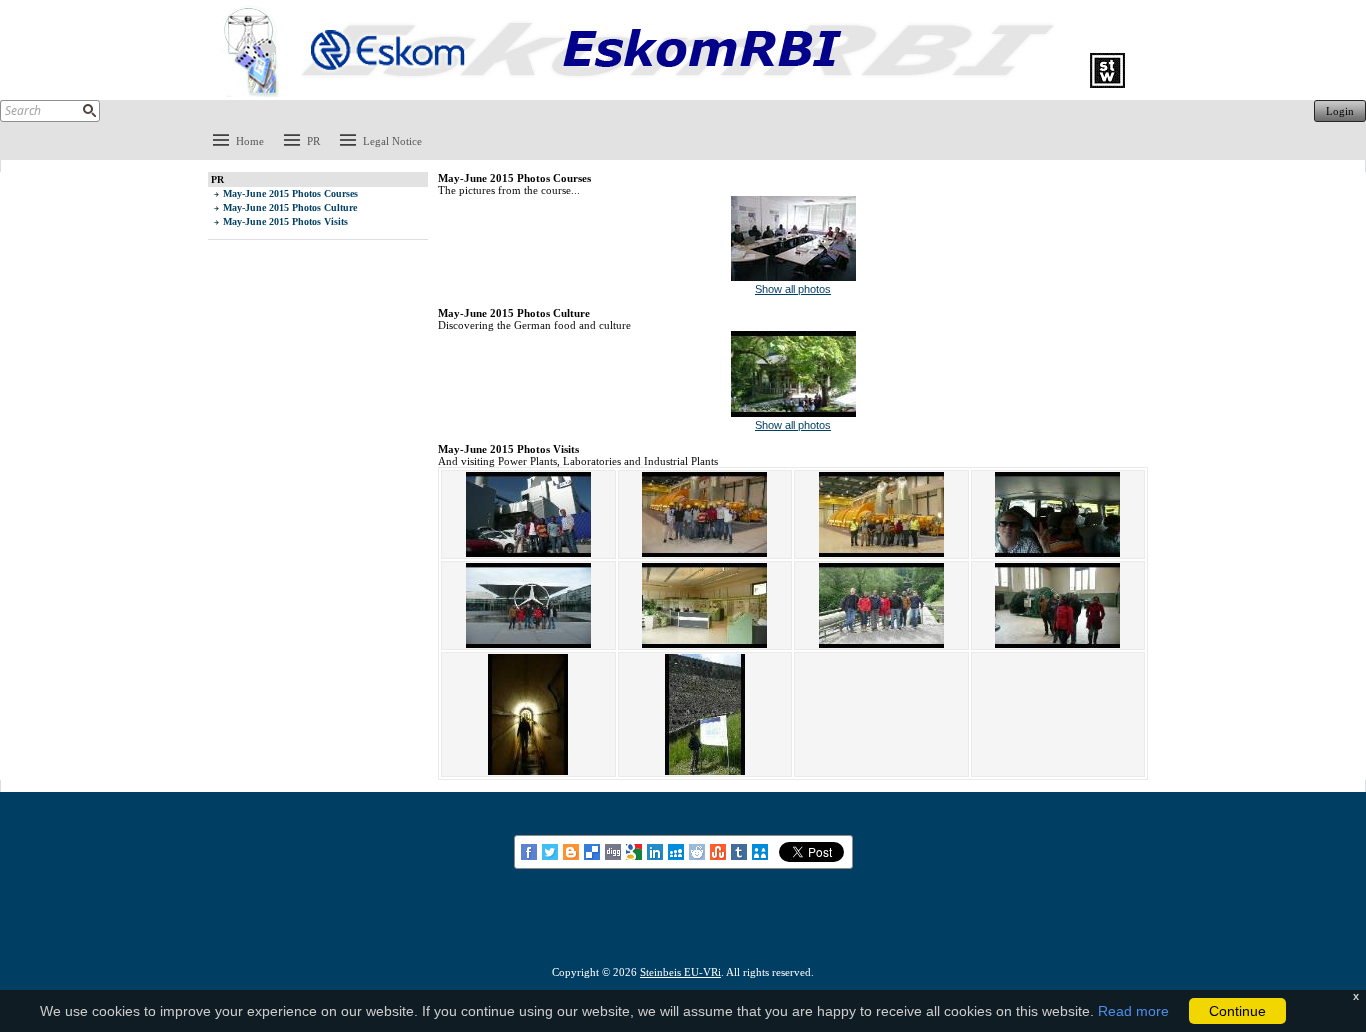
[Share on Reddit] (698, 850)
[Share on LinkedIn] (656, 850)
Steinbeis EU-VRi (680, 972)
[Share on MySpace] (677, 850)
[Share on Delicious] (593, 850)
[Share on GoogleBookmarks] (635, 850)
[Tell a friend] (761, 850)
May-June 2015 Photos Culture (290, 207)
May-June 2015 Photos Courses (290, 193)
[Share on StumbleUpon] (719, 850)
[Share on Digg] (614, 850)
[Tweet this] (551, 850)
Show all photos (793, 289)
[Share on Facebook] (530, 850)
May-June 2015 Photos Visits (285, 221)
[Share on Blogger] (572, 850)
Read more (1133, 1011)
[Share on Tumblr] (740, 850)
